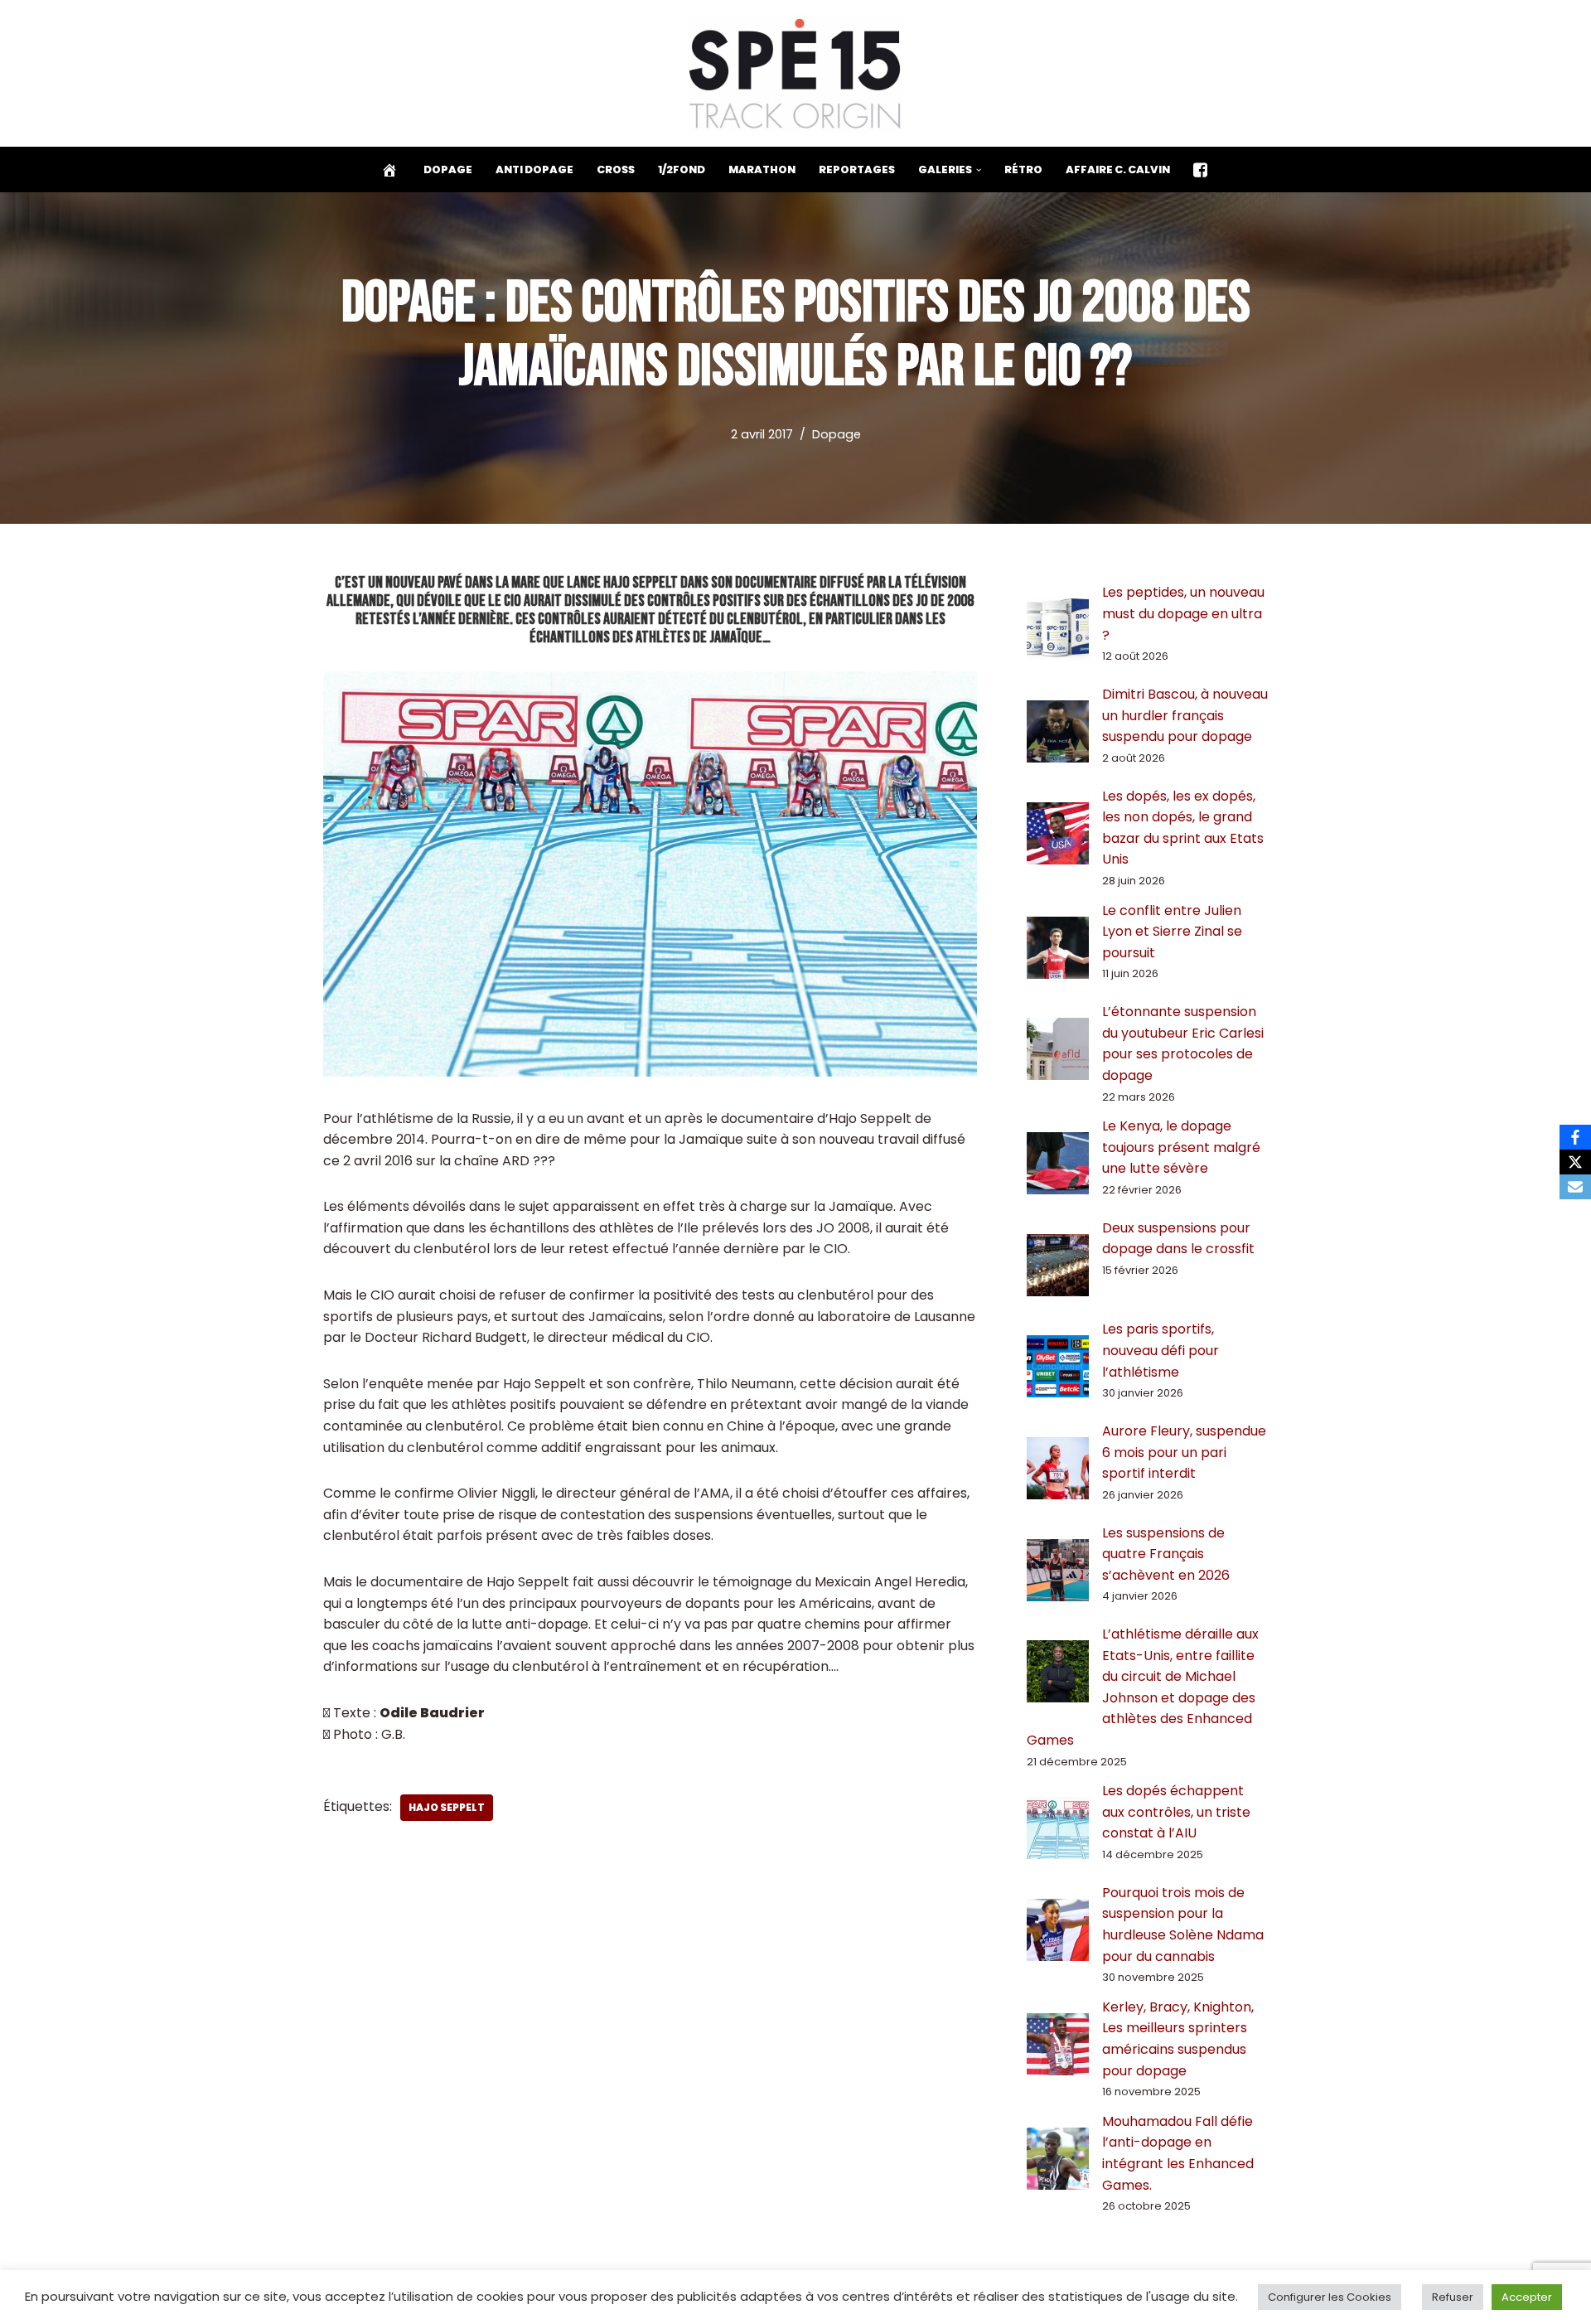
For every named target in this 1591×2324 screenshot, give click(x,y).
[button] (979, 170)
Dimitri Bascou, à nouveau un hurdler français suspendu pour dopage (1185, 715)
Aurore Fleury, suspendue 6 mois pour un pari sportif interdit (1184, 1452)
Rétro (1023, 169)
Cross (616, 169)
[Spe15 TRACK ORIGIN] (796, 73)
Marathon (762, 169)
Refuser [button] (1453, 2297)
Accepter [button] (1527, 2297)
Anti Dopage (534, 169)
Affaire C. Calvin (1118, 169)
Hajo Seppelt (447, 1807)
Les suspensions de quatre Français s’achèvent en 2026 (1166, 1554)
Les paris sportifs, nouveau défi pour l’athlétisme (1161, 1350)
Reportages (857, 169)
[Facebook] (1575, 1137)
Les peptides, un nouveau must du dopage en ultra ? (1183, 613)
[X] (1575, 1162)
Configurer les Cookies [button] (1330, 2297)
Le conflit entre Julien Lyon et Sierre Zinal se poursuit (1172, 932)
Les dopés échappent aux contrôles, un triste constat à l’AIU (1176, 1812)
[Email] (1575, 1187)
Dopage (448, 169)
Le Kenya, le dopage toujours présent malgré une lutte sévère (1181, 1147)
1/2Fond (682, 169)
